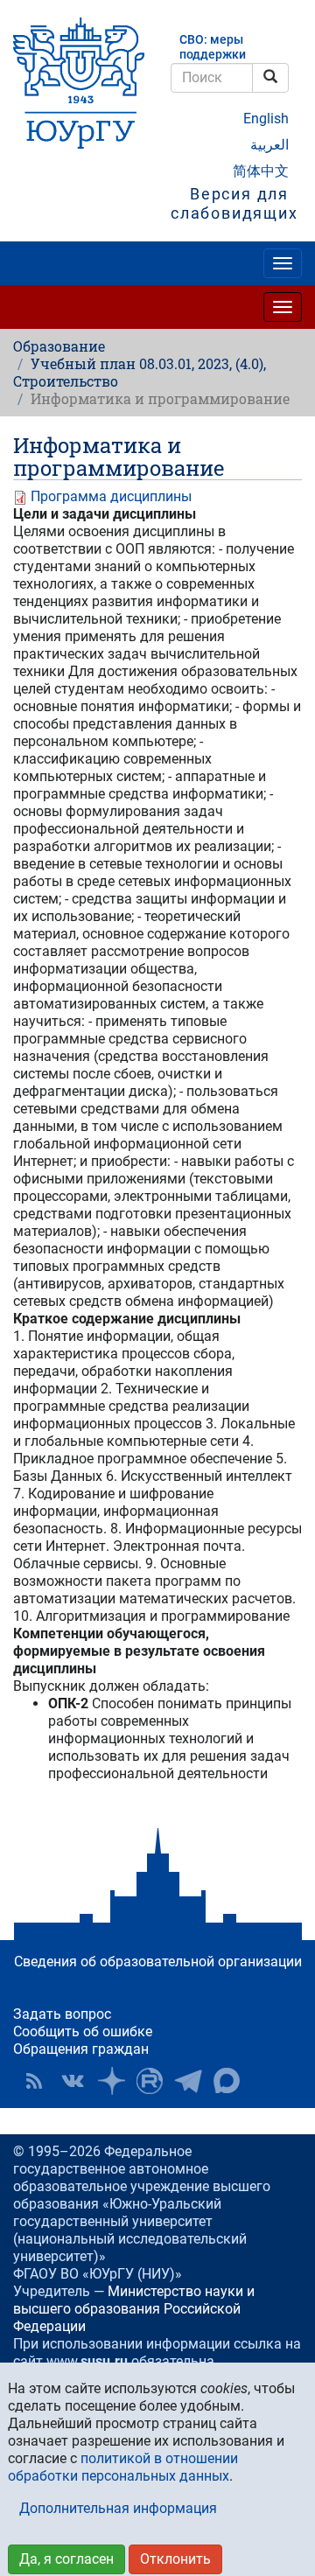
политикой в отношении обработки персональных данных (123, 2467)
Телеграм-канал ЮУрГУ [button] (188, 2081)
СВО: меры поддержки (213, 47)
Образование (59, 346)
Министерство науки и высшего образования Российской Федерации (134, 2309)
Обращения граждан (81, 2049)
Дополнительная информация (118, 2508)
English (266, 119)
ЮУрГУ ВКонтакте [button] (73, 2081)
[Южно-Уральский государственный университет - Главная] (79, 83)
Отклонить (175, 2559)
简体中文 (261, 171)
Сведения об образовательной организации (158, 1962)
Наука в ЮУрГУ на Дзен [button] (111, 2081)
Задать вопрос (62, 2014)
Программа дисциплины (111, 496)
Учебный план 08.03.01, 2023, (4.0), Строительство (140, 372)
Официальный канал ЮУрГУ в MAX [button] (227, 2081)
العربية (269, 145)
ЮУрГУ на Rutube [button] (150, 2081)
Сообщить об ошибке (83, 2031)
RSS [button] (34, 2081)
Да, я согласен (66, 2559)
